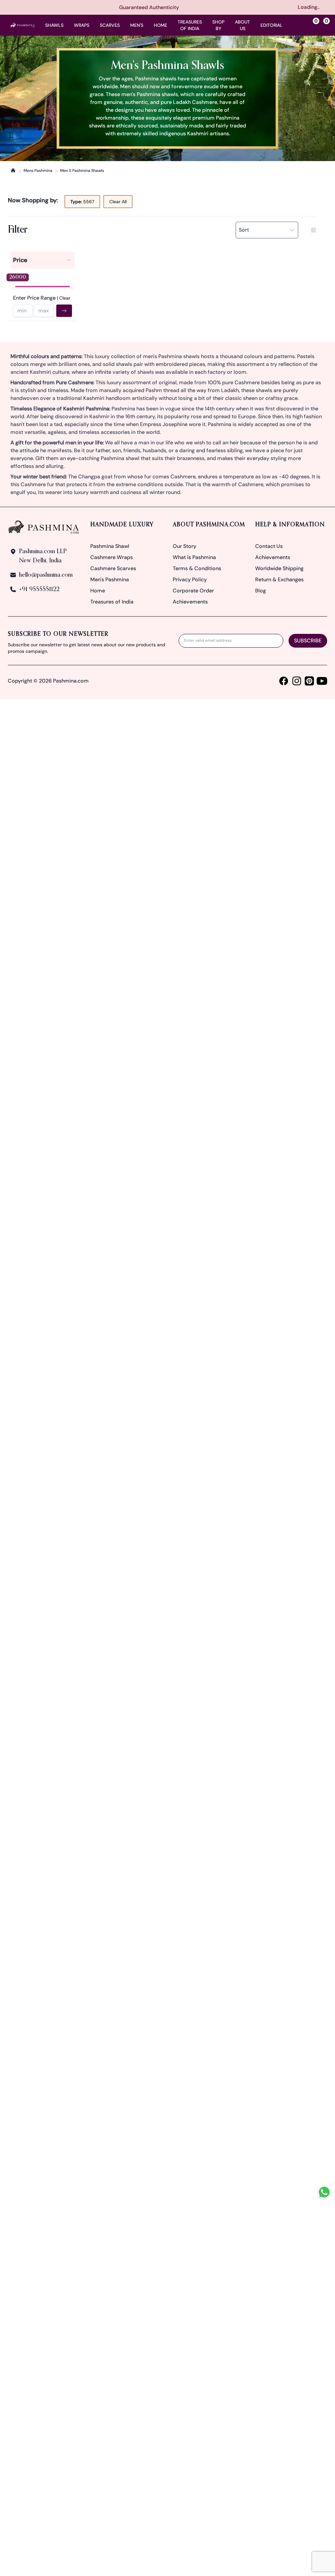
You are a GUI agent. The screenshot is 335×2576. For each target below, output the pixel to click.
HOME (160, 25)
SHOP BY (218, 25)
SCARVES (110, 25)
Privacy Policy (190, 579)
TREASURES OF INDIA (190, 25)
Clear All (118, 202)
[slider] (13, 287)
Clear (65, 298)
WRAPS (82, 25)
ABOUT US (242, 25)
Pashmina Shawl (110, 546)
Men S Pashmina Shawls (82, 171)
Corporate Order (193, 591)
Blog (261, 591)
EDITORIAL (272, 25)
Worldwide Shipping (279, 568)
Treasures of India (112, 602)
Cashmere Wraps (112, 557)
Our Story (185, 546)
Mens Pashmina (38, 171)
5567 (82, 202)
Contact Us (269, 546)
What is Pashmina (194, 557)
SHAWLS (54, 25)
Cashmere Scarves (113, 568)
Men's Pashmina (110, 579)
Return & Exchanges (279, 579)
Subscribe (308, 641)
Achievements (190, 602)
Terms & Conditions (197, 568)
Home (98, 591)
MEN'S (137, 25)
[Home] (13, 170)
